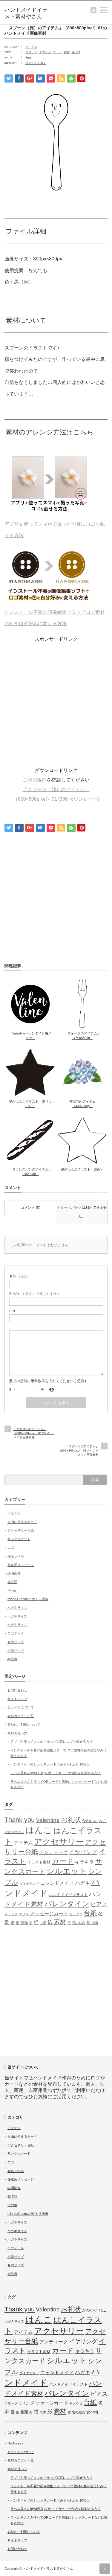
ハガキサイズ (17, 1608)
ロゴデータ (16, 1633)
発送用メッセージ (21, 1565)
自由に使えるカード (22, 1522)
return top (105, 2569)
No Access (15, 2443)
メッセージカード (49, 1914)
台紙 (90, 1913)
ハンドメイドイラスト (68, 1895)
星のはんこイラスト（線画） (82, 1169)
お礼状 (71, 1820)
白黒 (43, 1923)
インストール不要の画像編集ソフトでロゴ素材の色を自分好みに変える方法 (55, 618)
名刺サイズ (16, 1642)
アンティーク (53, 1852)
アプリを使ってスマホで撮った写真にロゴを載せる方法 (55, 530)
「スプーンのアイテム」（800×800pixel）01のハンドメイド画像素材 (78, 1450)
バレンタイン (67, 1904)
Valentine (48, 1820)
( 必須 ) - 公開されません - (36, 1294)
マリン (24, 1914)
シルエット (67, 1871)
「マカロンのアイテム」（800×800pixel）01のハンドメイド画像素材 (34, 1433)
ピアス (99, 1904)
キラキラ (85, 1862)
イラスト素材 (39, 1862)
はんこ (39, 1830)
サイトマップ (17, 1699)
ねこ (103, 1821)
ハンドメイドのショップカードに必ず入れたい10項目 (50, 1764)
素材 (60, 1922)
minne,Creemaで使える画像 (28, 1599)
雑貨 (67, 52)
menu (109, 8)
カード (63, 1861)
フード (57, 52)
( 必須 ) (19, 1276)
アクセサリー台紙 (21, 1530)
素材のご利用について (24, 1725)
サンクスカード (19, 1539)
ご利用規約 (35, 780)
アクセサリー (59, 1842)
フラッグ (11, 1914)
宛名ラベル (16, 1556)
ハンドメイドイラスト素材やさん (48, 2569)
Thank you (20, 1820)
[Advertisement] (56, 700)
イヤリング (83, 1852)
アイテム (31, 47)
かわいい (90, 1821)
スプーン (31, 52)
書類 (24, 1923)
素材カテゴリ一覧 (21, 1716)
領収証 (12, 1582)
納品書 (12, 1659)
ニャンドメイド (57, 1883)
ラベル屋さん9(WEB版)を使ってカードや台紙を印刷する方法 (56, 1773)
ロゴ (11, 1548)
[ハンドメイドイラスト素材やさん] (27, 13)
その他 (12, 1591)
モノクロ (76, 1914)
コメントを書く (36, 63)
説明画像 (14, 1573)
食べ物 (76, 52)
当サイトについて (21, 1707)
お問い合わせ (17, 1690)
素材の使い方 (17, 1733)
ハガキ (83, 1883)
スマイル (45, 52)
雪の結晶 (79, 1923)
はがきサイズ (14, 1832)
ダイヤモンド (29, 1884)
